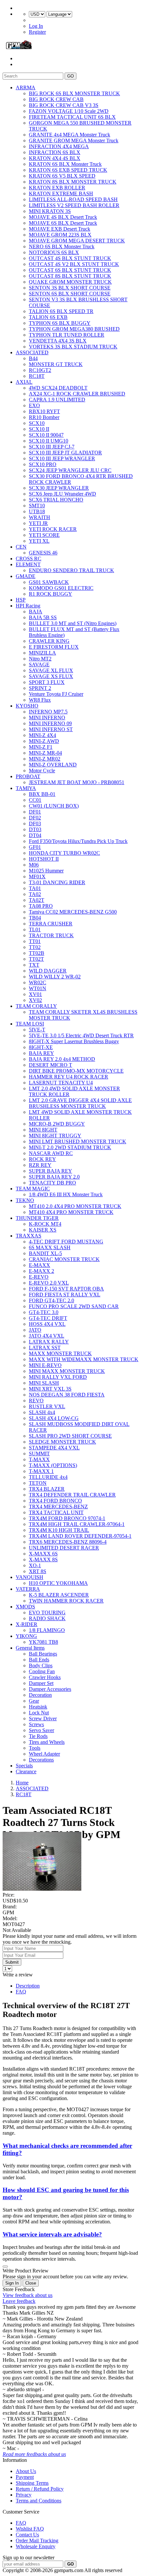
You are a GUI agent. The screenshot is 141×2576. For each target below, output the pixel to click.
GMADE (26, 576)
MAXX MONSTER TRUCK (60, 1353)
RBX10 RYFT (44, 411)
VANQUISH (30, 1577)
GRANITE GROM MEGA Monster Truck (74, 140)
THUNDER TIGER (37, 1218)
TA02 (35, 894)
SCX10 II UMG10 (49, 441)
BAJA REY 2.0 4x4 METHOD (62, 1059)
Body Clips (41, 1665)
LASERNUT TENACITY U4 (61, 1083)
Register (37, 32)
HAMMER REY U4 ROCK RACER (69, 1077)
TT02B (37, 953)
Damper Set (41, 1683)
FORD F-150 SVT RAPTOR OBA (66, 1289)
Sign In (12, 2283)
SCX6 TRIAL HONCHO (56, 500)
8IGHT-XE (41, 1047)
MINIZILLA (42, 653)
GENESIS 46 (43, 553)
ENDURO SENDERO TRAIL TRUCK (71, 570)
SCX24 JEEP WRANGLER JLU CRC (70, 470)
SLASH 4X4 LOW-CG (54, 1418)
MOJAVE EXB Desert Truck (60, 229)
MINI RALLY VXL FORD (58, 1377)
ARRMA (26, 88)
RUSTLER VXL (47, 1406)
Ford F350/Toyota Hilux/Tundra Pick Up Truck (78, 841)
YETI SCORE (44, 535)
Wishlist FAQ (30, 2529)
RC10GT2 (40, 370)
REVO (36, 1401)
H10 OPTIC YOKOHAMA (58, 1583)
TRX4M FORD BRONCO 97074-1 (67, 1518)
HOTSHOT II (44, 859)
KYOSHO (27, 706)
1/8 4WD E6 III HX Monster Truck (66, 1194)
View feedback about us (28, 2295)
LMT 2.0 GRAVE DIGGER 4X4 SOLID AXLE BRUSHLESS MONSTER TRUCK (80, 1103)
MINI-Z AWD (44, 741)
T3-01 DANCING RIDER (57, 882)
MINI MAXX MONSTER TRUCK (67, 1371)
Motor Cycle (42, 771)
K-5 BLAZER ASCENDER (59, 1595)
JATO (35, 1330)
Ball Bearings (43, 1654)
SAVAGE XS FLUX (51, 676)
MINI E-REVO (45, 1365)
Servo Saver (41, 1730)
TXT (34, 965)
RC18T (37, 376)
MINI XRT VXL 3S (50, 1389)
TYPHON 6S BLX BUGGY (60, 323)
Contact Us (27, 2535)
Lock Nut (39, 1713)
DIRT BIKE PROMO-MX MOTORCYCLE (76, 1071)
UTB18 (37, 511)
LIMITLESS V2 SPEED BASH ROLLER (74, 205)
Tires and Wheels (47, 1742)
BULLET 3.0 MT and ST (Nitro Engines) (73, 623)
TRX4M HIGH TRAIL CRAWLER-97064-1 (77, 1524)
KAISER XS (43, 1230)
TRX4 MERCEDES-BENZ (58, 1507)
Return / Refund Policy (40, 2489)
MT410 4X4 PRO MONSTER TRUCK (71, 1212)
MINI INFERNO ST (51, 729)
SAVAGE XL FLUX (51, 670)
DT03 (35, 829)
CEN (21, 547)
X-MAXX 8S (43, 1560)
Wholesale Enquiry (36, 2546)
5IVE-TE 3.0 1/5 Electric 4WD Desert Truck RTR (81, 1035)
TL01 (35, 929)
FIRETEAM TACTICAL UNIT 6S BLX (72, 117)
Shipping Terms (32, 2483)
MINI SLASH (44, 1383)
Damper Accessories (50, 1689)
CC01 (35, 800)
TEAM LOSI (30, 1024)
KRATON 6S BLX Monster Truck (65, 164)
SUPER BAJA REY (50, 1171)
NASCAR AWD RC (51, 1153)
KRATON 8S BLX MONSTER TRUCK (73, 182)
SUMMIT (39, 1454)
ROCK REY (42, 1159)
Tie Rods (38, 1736)
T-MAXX (39, 1459)
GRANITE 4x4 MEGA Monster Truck (70, 135)
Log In (36, 26)
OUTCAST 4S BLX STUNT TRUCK (70, 258)
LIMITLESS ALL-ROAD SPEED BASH (73, 199)
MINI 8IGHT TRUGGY (55, 1136)
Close (31, 2283)
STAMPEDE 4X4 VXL (54, 1448)
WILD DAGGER (48, 971)
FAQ (21, 1992)
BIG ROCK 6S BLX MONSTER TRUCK (74, 93)
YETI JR (38, 523)
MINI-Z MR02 (45, 759)
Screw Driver (43, 1718)
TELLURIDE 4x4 (48, 1477)
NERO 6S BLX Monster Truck (62, 246)
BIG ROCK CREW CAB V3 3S (64, 105)
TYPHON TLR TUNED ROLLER (67, 335)
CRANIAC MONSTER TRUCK (64, 1259)
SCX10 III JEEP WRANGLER (62, 458)
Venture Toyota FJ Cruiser (56, 694)
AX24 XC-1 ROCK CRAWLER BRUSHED (77, 394)
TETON (38, 1483)
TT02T (36, 959)
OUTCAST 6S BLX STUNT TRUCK (70, 270)
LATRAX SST (45, 1348)
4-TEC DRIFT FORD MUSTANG (66, 1242)
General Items (30, 1648)
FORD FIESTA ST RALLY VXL (65, 1295)
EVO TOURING (47, 1612)
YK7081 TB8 (43, 1642)
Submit (12, 1962)
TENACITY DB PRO (52, 1183)
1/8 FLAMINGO (47, 1630)
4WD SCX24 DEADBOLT (58, 388)
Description (28, 1986)
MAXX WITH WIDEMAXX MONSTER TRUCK (84, 1359)
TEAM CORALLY (36, 1006)
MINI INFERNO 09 (50, 723)
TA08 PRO (41, 906)
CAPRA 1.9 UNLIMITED (57, 400)
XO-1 (35, 1565)
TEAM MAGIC (33, 1189)
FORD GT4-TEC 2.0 (51, 1300)
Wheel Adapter (44, 1754)
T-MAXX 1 (41, 1471)
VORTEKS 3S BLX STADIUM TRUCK (73, 347)
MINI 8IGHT (43, 1130)
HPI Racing (28, 606)
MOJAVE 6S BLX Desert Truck (63, 223)
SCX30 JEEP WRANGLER (59, 488)
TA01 (35, 888)
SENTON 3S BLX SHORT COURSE (70, 288)
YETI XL (39, 541)
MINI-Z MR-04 (45, 753)
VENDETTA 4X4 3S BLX (58, 341)
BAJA (36, 612)
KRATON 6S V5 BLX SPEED (62, 176)
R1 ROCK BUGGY (50, 594)
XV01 (35, 994)
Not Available (17, 1930)
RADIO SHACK (47, 1618)
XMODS (25, 1607)
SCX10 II (39, 429)
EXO (34, 405)
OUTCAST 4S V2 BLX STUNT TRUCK (74, 264)
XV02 (35, 1000)
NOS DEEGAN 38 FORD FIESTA (67, 1395)
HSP (21, 600)
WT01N (38, 988)
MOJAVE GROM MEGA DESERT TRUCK (77, 241)
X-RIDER (27, 1624)
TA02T (37, 900)
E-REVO (39, 1277)
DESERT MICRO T (50, 1065)
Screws (36, 1724)
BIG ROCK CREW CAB (56, 99)
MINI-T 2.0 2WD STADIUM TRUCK (70, 1147)
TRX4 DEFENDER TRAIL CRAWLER (72, 1495)
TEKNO (25, 1200)
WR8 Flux (40, 700)
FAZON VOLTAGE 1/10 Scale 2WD (69, 111)
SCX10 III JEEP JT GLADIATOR (65, 453)
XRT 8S (38, 1571)
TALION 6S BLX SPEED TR (61, 311)
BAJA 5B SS (43, 617)
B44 (33, 358)
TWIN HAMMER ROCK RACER (66, 1601)
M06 (34, 865)
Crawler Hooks (45, 1677)
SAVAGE (39, 665)
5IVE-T (37, 1030)
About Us (26, 2471)
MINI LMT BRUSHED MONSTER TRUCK (78, 1141)
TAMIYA (26, 788)
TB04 (35, 918)
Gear (34, 1701)
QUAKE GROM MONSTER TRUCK (70, 282)
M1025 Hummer (46, 871)
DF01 (35, 812)
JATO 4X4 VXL (47, 1336)
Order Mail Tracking (37, 2541)
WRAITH (40, 517)
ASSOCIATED (32, 352)
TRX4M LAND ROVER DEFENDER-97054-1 (80, 1536)
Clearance (26, 1771)
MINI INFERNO (47, 718)
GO (70, 76)
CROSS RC (29, 559)
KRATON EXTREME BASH (61, 193)
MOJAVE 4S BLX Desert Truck (63, 217)
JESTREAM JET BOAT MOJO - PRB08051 (77, 782)
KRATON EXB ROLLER (57, 188)
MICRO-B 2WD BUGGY (57, 1124)
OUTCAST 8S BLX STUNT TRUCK (70, 276)
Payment (25, 2477)
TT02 (35, 947)
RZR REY (40, 1165)
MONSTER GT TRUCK (56, 364)
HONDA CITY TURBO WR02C (64, 853)
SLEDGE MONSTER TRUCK (62, 1442)
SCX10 (37, 423)
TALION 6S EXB (48, 317)
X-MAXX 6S (43, 1554)
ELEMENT (28, 564)
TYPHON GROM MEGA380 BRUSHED (74, 329)
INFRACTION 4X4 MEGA (59, 146)
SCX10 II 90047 (46, 435)
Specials (24, 1766)
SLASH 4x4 (42, 1412)
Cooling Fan (42, 1671)
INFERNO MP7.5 (48, 712)
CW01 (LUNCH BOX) (54, 806)
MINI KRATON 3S (50, 211)
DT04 (35, 835)
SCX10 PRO (43, 464)
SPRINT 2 (40, 688)
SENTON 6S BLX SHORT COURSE (70, 294)
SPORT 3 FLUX (47, 682)
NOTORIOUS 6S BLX (54, 252)
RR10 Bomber (44, 417)
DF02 (35, 818)
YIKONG (26, 1636)
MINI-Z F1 (41, 747)
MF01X (37, 876)
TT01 (35, 941)
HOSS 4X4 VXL (47, 1324)
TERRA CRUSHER (51, 924)
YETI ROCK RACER (53, 529)
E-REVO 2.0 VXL (49, 1283)
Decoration (40, 1695)
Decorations (41, 1760)
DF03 (35, 824)
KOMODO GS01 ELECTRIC (61, 588)
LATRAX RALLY (49, 1342)
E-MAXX (40, 1265)
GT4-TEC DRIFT (48, 1318)
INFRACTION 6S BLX (55, 152)
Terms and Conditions (39, 2501)
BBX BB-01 (42, 794)
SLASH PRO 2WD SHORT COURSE (70, 1436)
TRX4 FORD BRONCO (55, 1501)
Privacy (24, 2495)
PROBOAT (28, 776)
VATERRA (28, 1589)
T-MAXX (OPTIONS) (53, 1465)
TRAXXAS (29, 1236)
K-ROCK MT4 (45, 1224)
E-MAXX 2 (41, 1271)
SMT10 (37, 506)
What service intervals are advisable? (52, 2234)
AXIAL (24, 382)
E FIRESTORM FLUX (54, 647)
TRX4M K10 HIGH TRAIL (59, 1530)
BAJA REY (41, 1053)
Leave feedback (19, 2301)
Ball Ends (39, 1660)
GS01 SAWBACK (49, 582)
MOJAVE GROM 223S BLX (60, 235)
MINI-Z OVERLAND (53, 765)
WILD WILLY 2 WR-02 (55, 977)
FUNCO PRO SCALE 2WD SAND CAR (74, 1306)
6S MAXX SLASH (50, 1247)
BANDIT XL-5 (45, 1253)
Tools (35, 1748)
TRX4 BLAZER (47, 1489)
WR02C (38, 982)
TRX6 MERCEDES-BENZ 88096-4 (68, 1542)
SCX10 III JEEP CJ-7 (52, 447)
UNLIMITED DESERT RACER (64, 1548)
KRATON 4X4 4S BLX (55, 158)
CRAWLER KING (49, 641)
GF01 (35, 847)
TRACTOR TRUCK (51, 935)
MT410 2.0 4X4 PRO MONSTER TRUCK (75, 1206)
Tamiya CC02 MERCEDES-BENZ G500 (73, 912)
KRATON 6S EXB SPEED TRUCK (68, 170)
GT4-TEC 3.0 (44, 1312)
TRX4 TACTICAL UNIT (56, 1512)
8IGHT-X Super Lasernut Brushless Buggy (74, 1041)
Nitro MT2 (40, 659)
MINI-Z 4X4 (42, 735)
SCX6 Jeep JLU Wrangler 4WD (62, 494)
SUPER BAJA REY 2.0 (54, 1177)
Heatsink (38, 1707)
